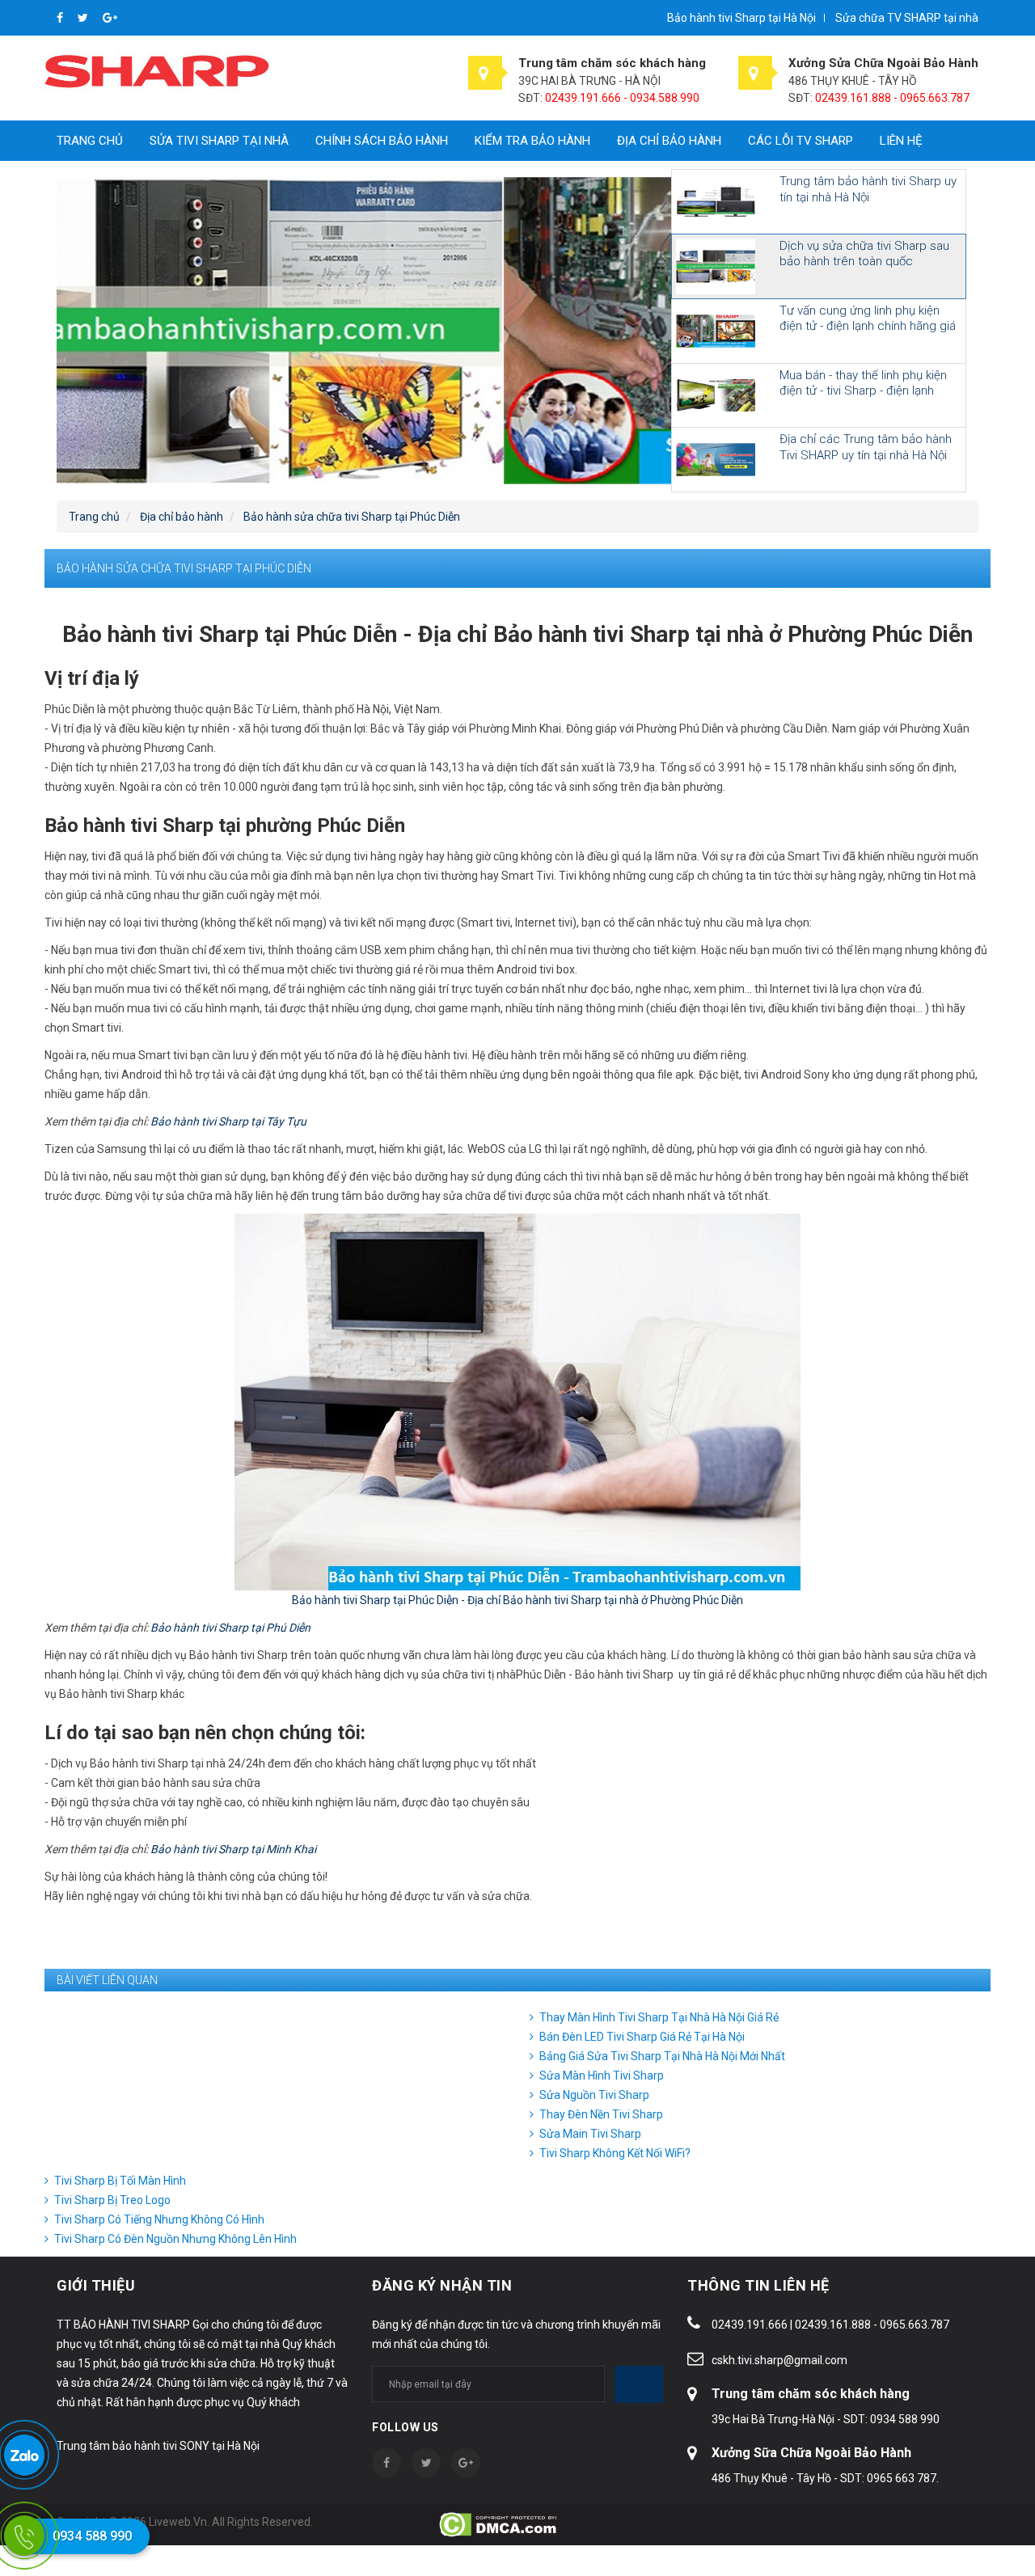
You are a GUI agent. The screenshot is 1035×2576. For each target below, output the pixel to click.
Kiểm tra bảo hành (532, 141)
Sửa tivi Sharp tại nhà (219, 141)
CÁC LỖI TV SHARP (801, 141)
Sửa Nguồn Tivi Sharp (594, 2095)
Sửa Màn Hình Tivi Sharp (602, 2076)
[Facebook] (61, 18)
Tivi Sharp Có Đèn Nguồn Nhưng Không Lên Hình (175, 2239)
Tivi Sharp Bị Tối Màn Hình (120, 2181)
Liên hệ (901, 141)
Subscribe (639, 2384)
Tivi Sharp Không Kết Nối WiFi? (615, 2153)
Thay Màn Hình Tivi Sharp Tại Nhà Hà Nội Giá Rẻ (659, 2017)
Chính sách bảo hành (382, 141)
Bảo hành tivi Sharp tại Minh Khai (233, 1849)
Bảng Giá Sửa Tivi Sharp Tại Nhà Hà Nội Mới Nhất (662, 2056)
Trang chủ (90, 141)
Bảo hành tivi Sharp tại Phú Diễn (230, 1628)
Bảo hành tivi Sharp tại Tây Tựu (228, 1121)
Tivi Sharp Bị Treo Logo (112, 2200)
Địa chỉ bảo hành (669, 141)
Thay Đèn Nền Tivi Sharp (601, 2114)
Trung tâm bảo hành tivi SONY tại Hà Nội (158, 2446)
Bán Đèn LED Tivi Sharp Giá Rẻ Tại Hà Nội (642, 2037)
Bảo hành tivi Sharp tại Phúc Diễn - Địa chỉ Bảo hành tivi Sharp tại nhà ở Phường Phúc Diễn (517, 1600)
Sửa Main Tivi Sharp (590, 2134)
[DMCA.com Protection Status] (499, 2523)
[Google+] (110, 18)
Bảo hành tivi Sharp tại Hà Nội (741, 18)
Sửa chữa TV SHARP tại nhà (907, 18)
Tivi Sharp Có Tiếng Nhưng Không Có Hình (159, 2219)
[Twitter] (84, 18)
